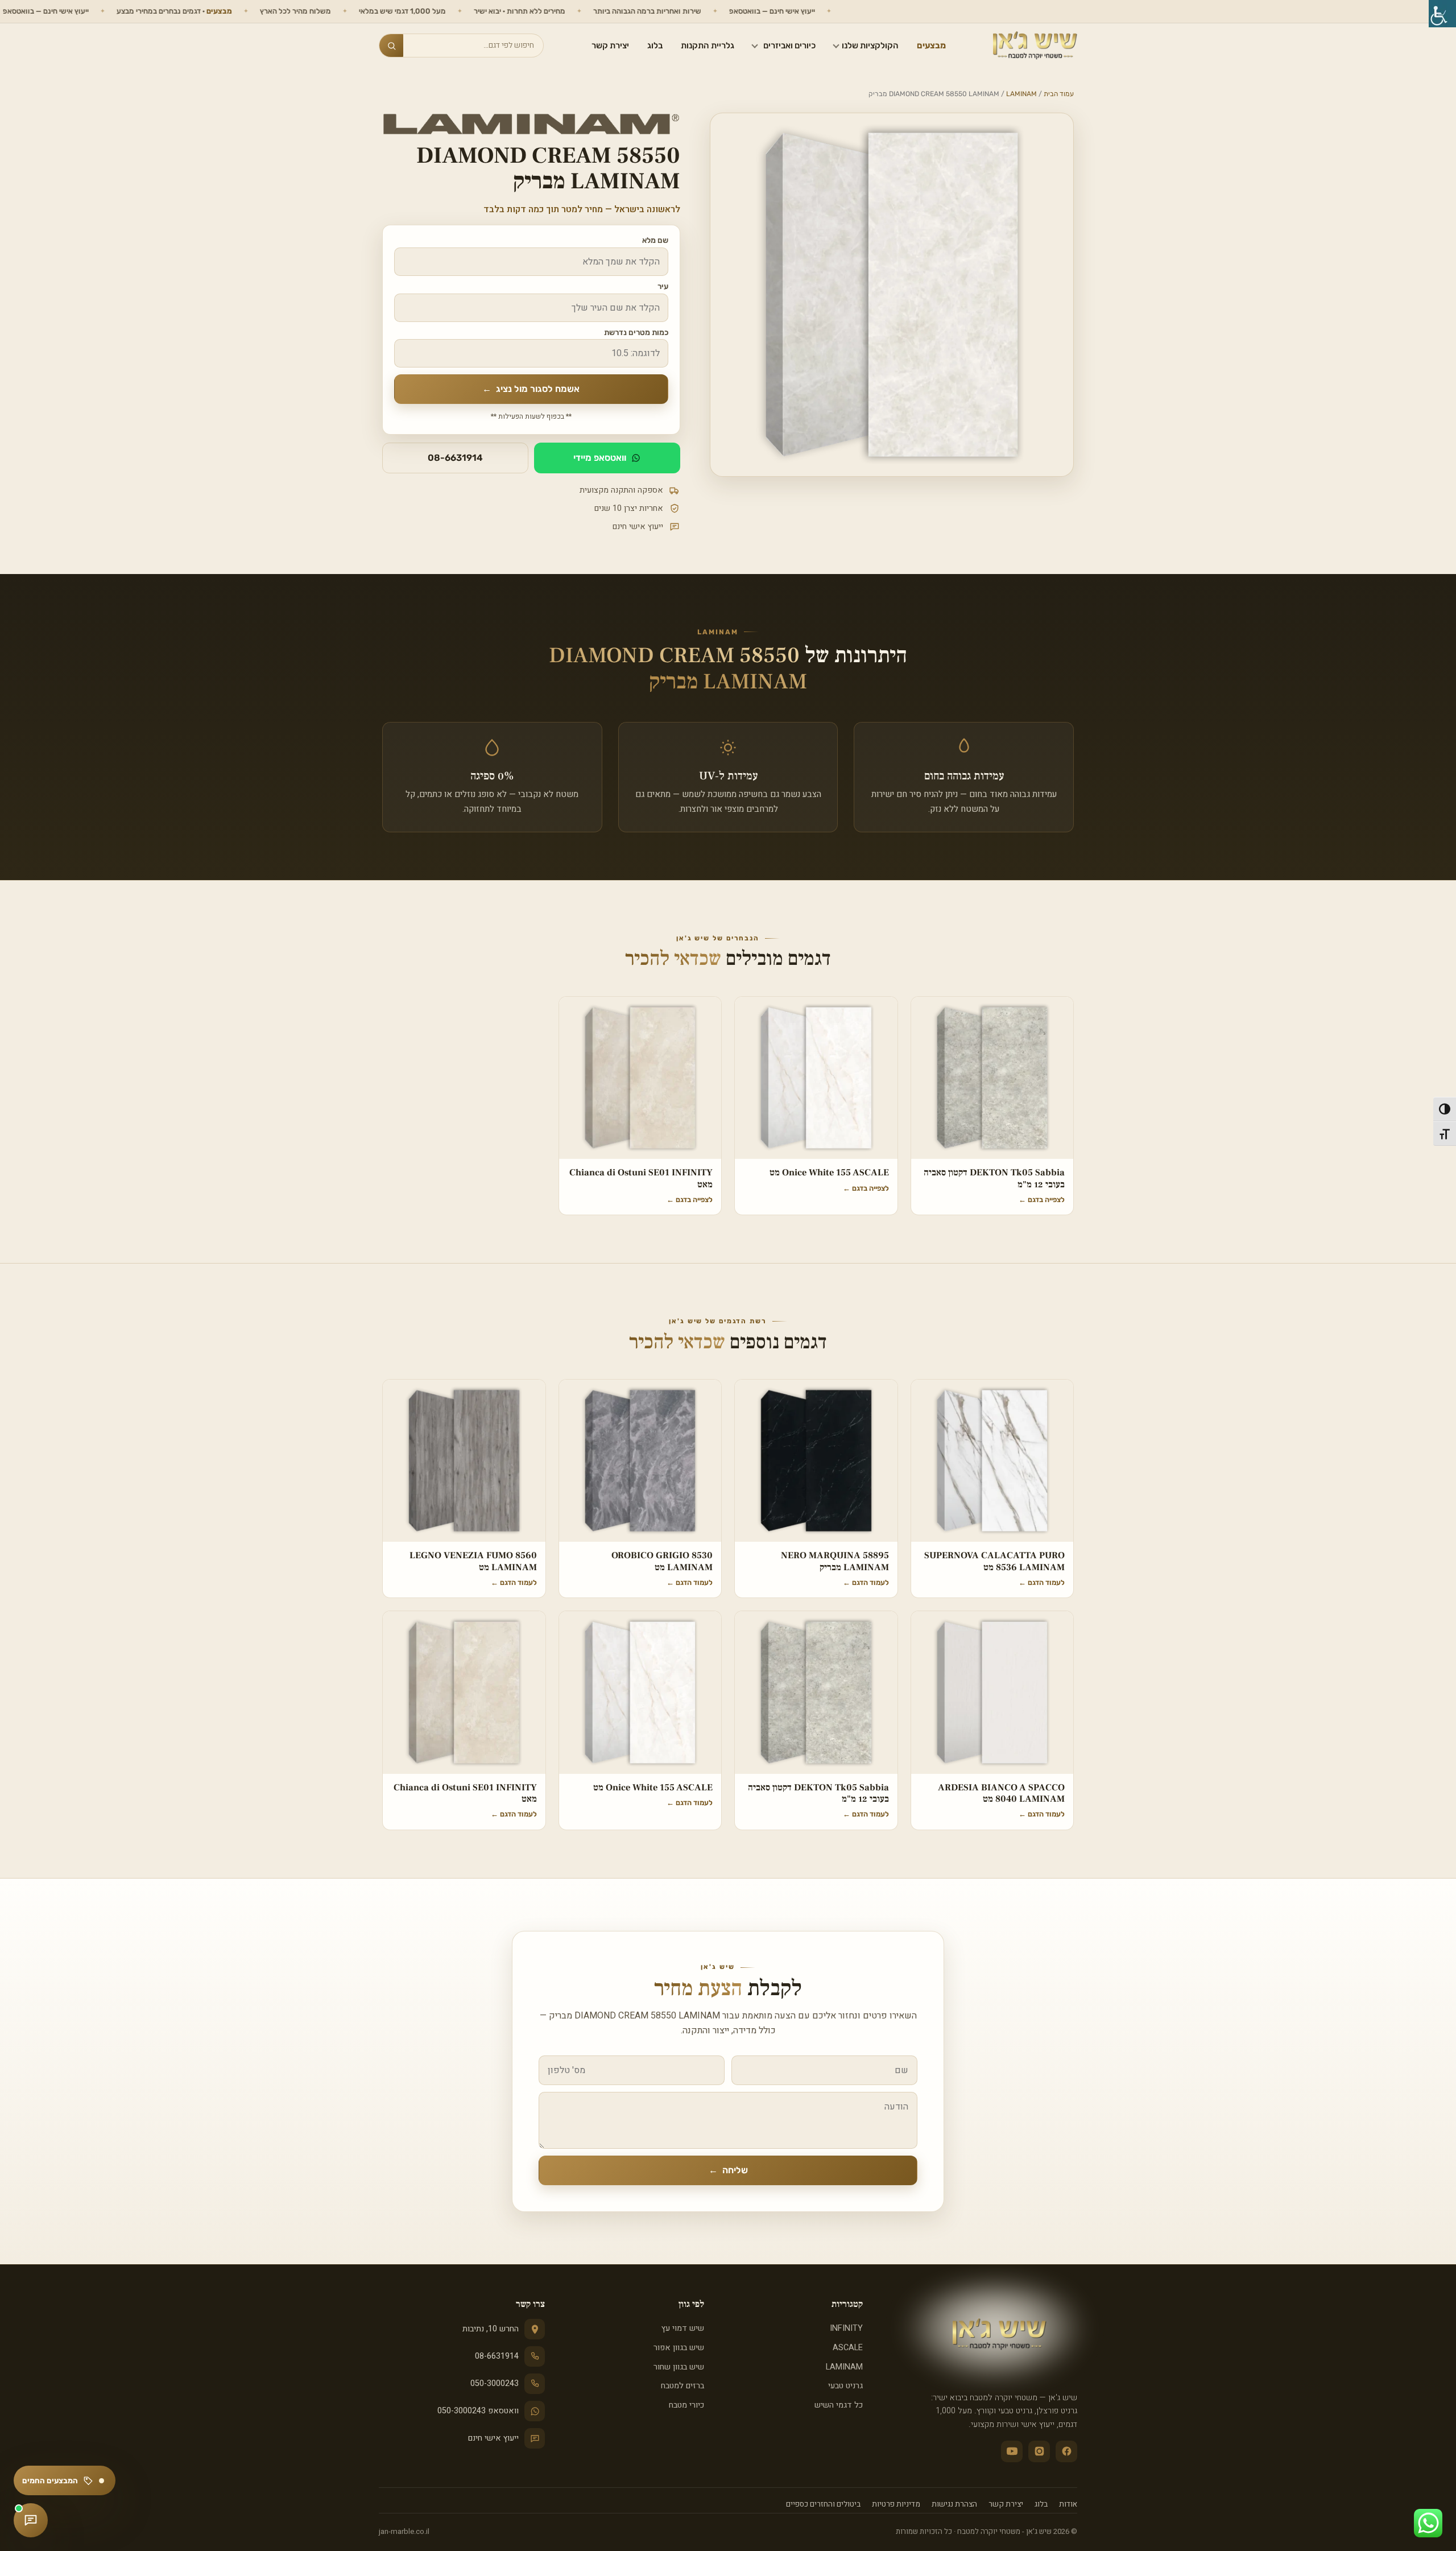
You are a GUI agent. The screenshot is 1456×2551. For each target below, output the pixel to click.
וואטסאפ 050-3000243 (478, 2411)
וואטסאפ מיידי (600, 458)
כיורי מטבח (686, 2405)
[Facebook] (1066, 2451)
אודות (1068, 2504)
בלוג (655, 46)
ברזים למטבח (682, 2386)
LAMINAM (1021, 94)
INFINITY (846, 2328)
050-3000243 (495, 2383)
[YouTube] (1012, 2451)
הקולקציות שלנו (870, 46)
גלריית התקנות (708, 46)
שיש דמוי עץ (682, 2328)
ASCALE (848, 2348)
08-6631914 (455, 458)
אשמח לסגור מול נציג (531, 389)
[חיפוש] (391, 46)
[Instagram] (1039, 2451)
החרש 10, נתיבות (491, 2329)
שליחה (728, 2170)
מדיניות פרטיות (896, 2504)
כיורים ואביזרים (789, 46)
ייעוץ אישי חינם (493, 2438)
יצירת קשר (610, 46)
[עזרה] (31, 2520)
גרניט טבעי (845, 2386)
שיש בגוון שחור (679, 2367)
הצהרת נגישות (954, 2504)
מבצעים (931, 46)
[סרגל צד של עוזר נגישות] (1442, 14)
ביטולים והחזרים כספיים (823, 2504)
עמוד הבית (1059, 94)
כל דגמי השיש (839, 2405)
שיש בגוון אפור (679, 2348)
